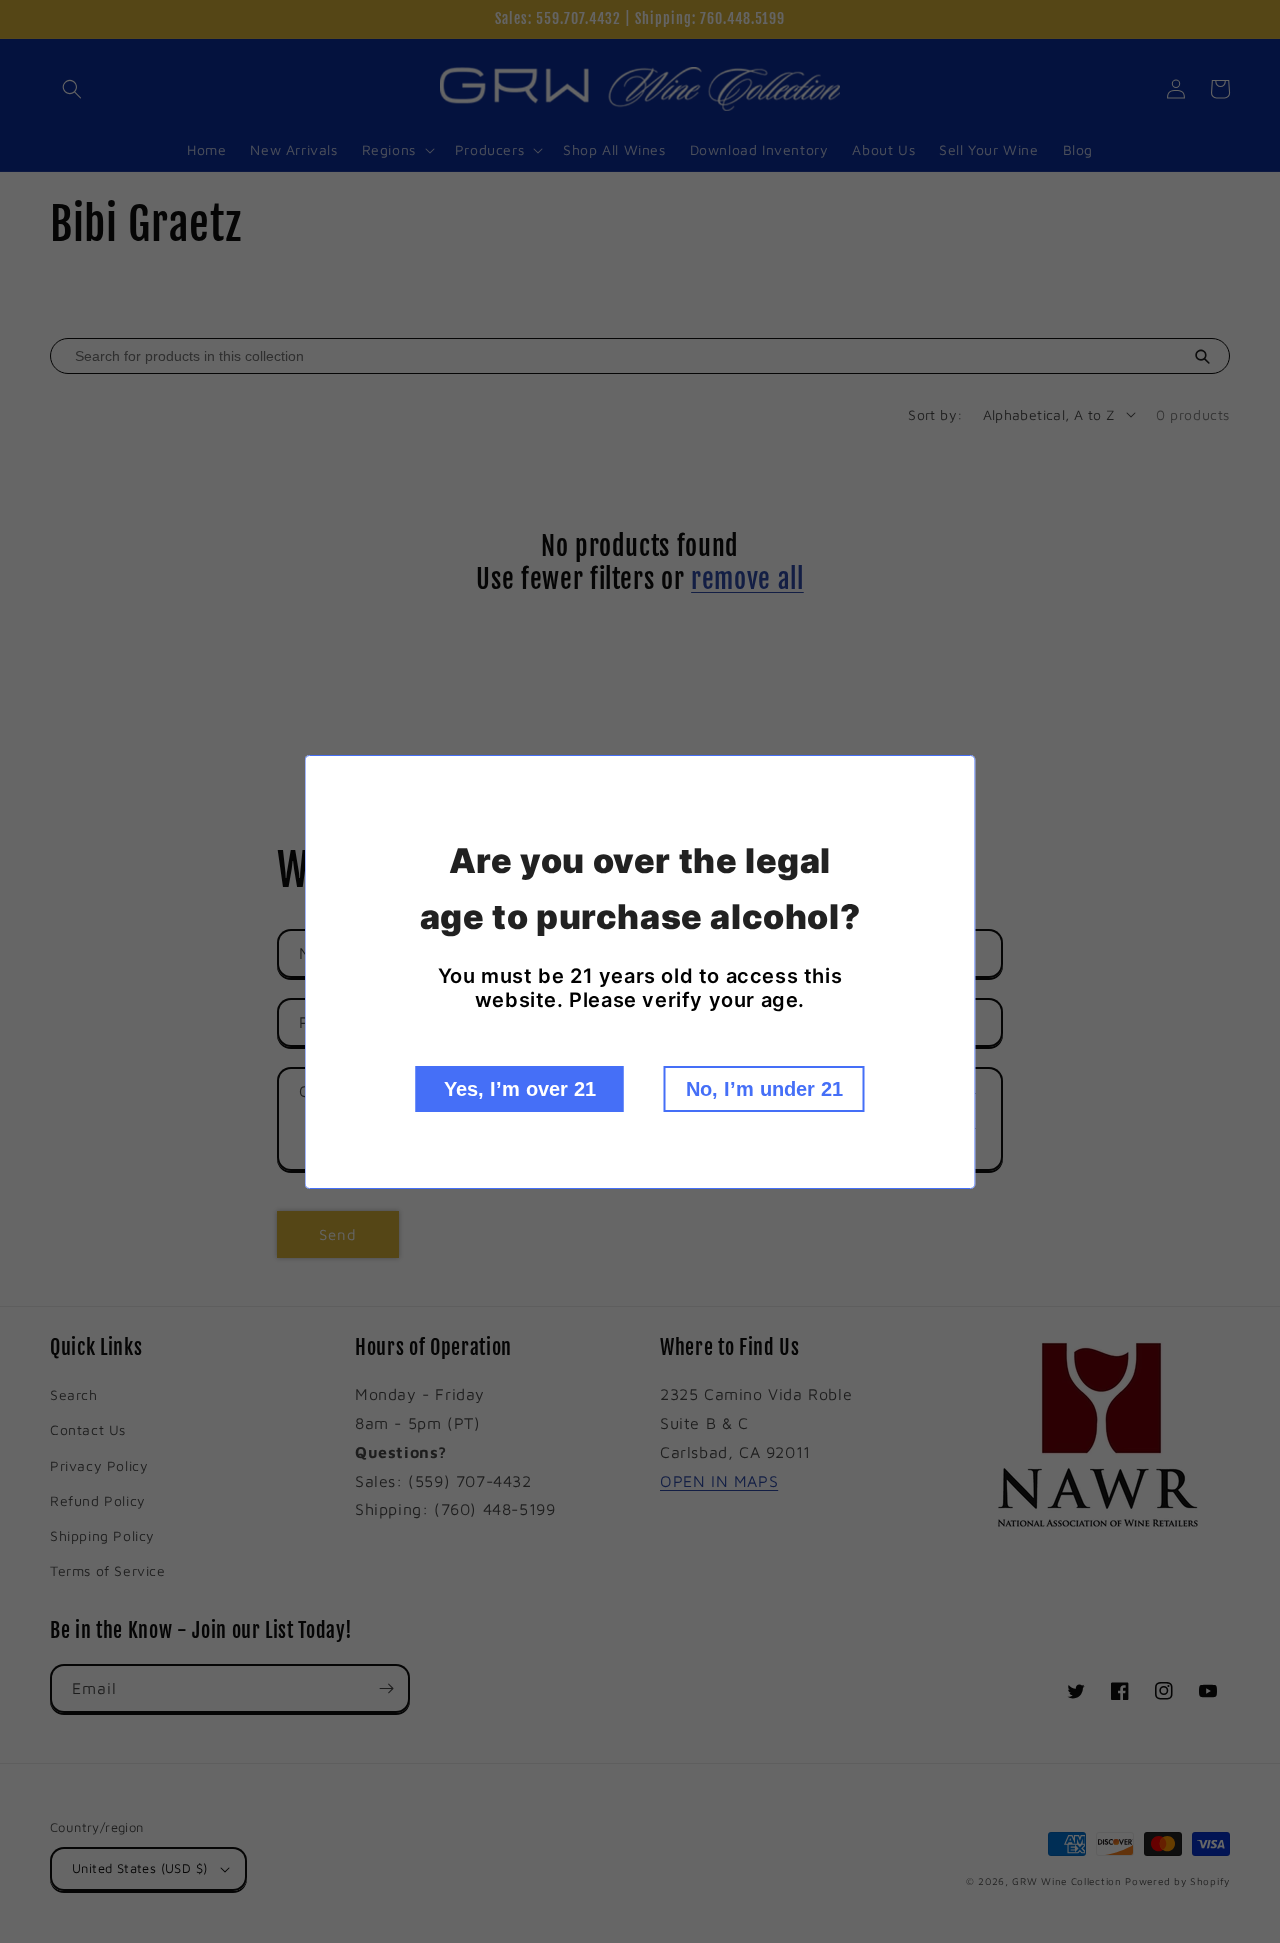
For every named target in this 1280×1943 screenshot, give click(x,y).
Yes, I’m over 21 (520, 1089)
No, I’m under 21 (764, 1089)
